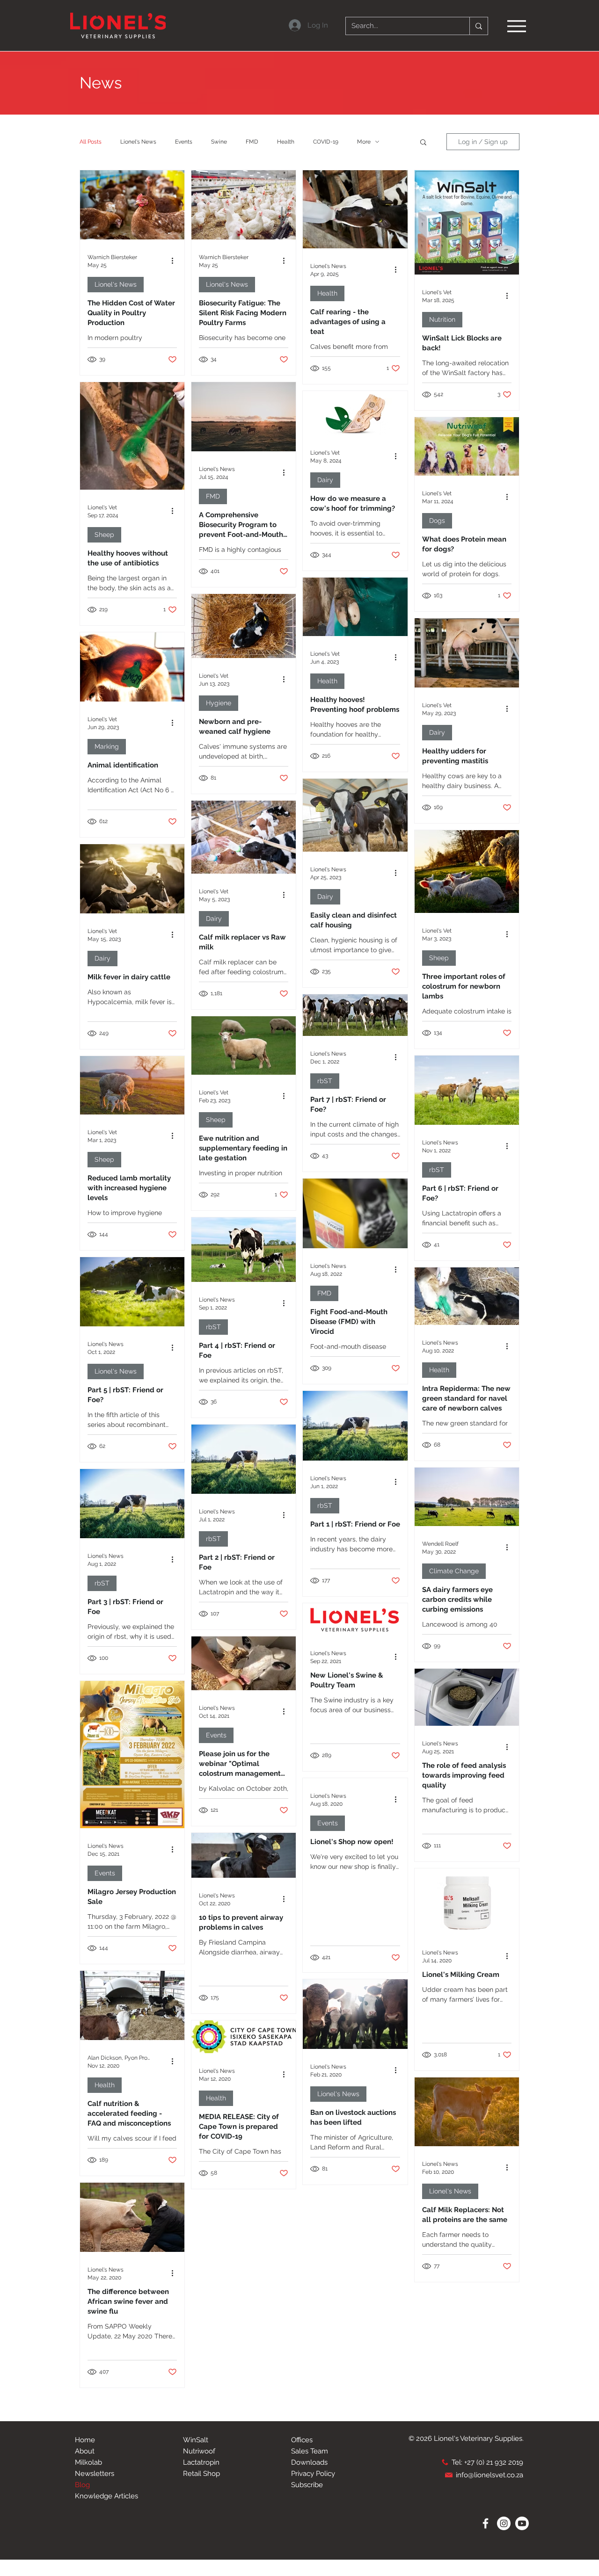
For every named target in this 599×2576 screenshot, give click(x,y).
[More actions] (175, 260)
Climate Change (454, 1571)
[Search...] (478, 26)
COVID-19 (326, 142)
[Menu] (516, 26)
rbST (325, 1081)
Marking (107, 746)
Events (184, 142)
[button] (423, 143)
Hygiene (219, 703)
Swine (219, 142)
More (364, 142)
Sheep (104, 535)
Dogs (437, 521)
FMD (252, 142)
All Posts (91, 142)
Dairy (325, 480)
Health (286, 142)
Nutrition (442, 319)
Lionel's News (138, 142)
